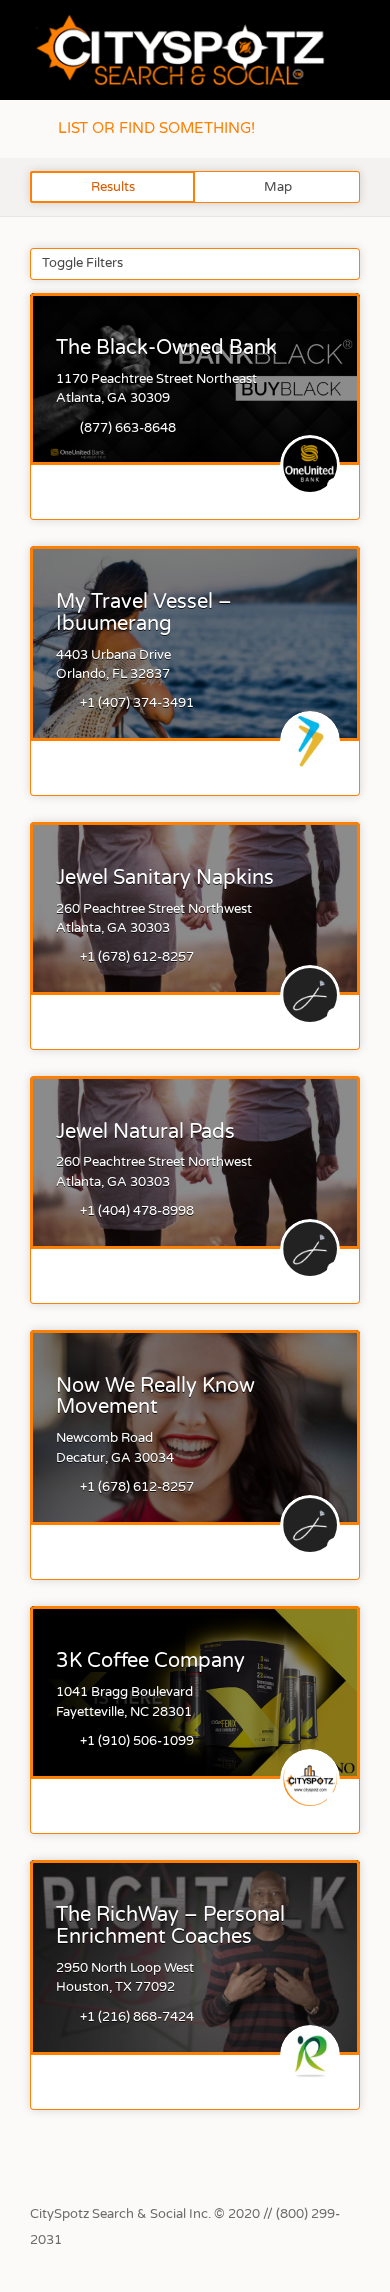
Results (113, 187)
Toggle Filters (82, 263)
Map (278, 187)
